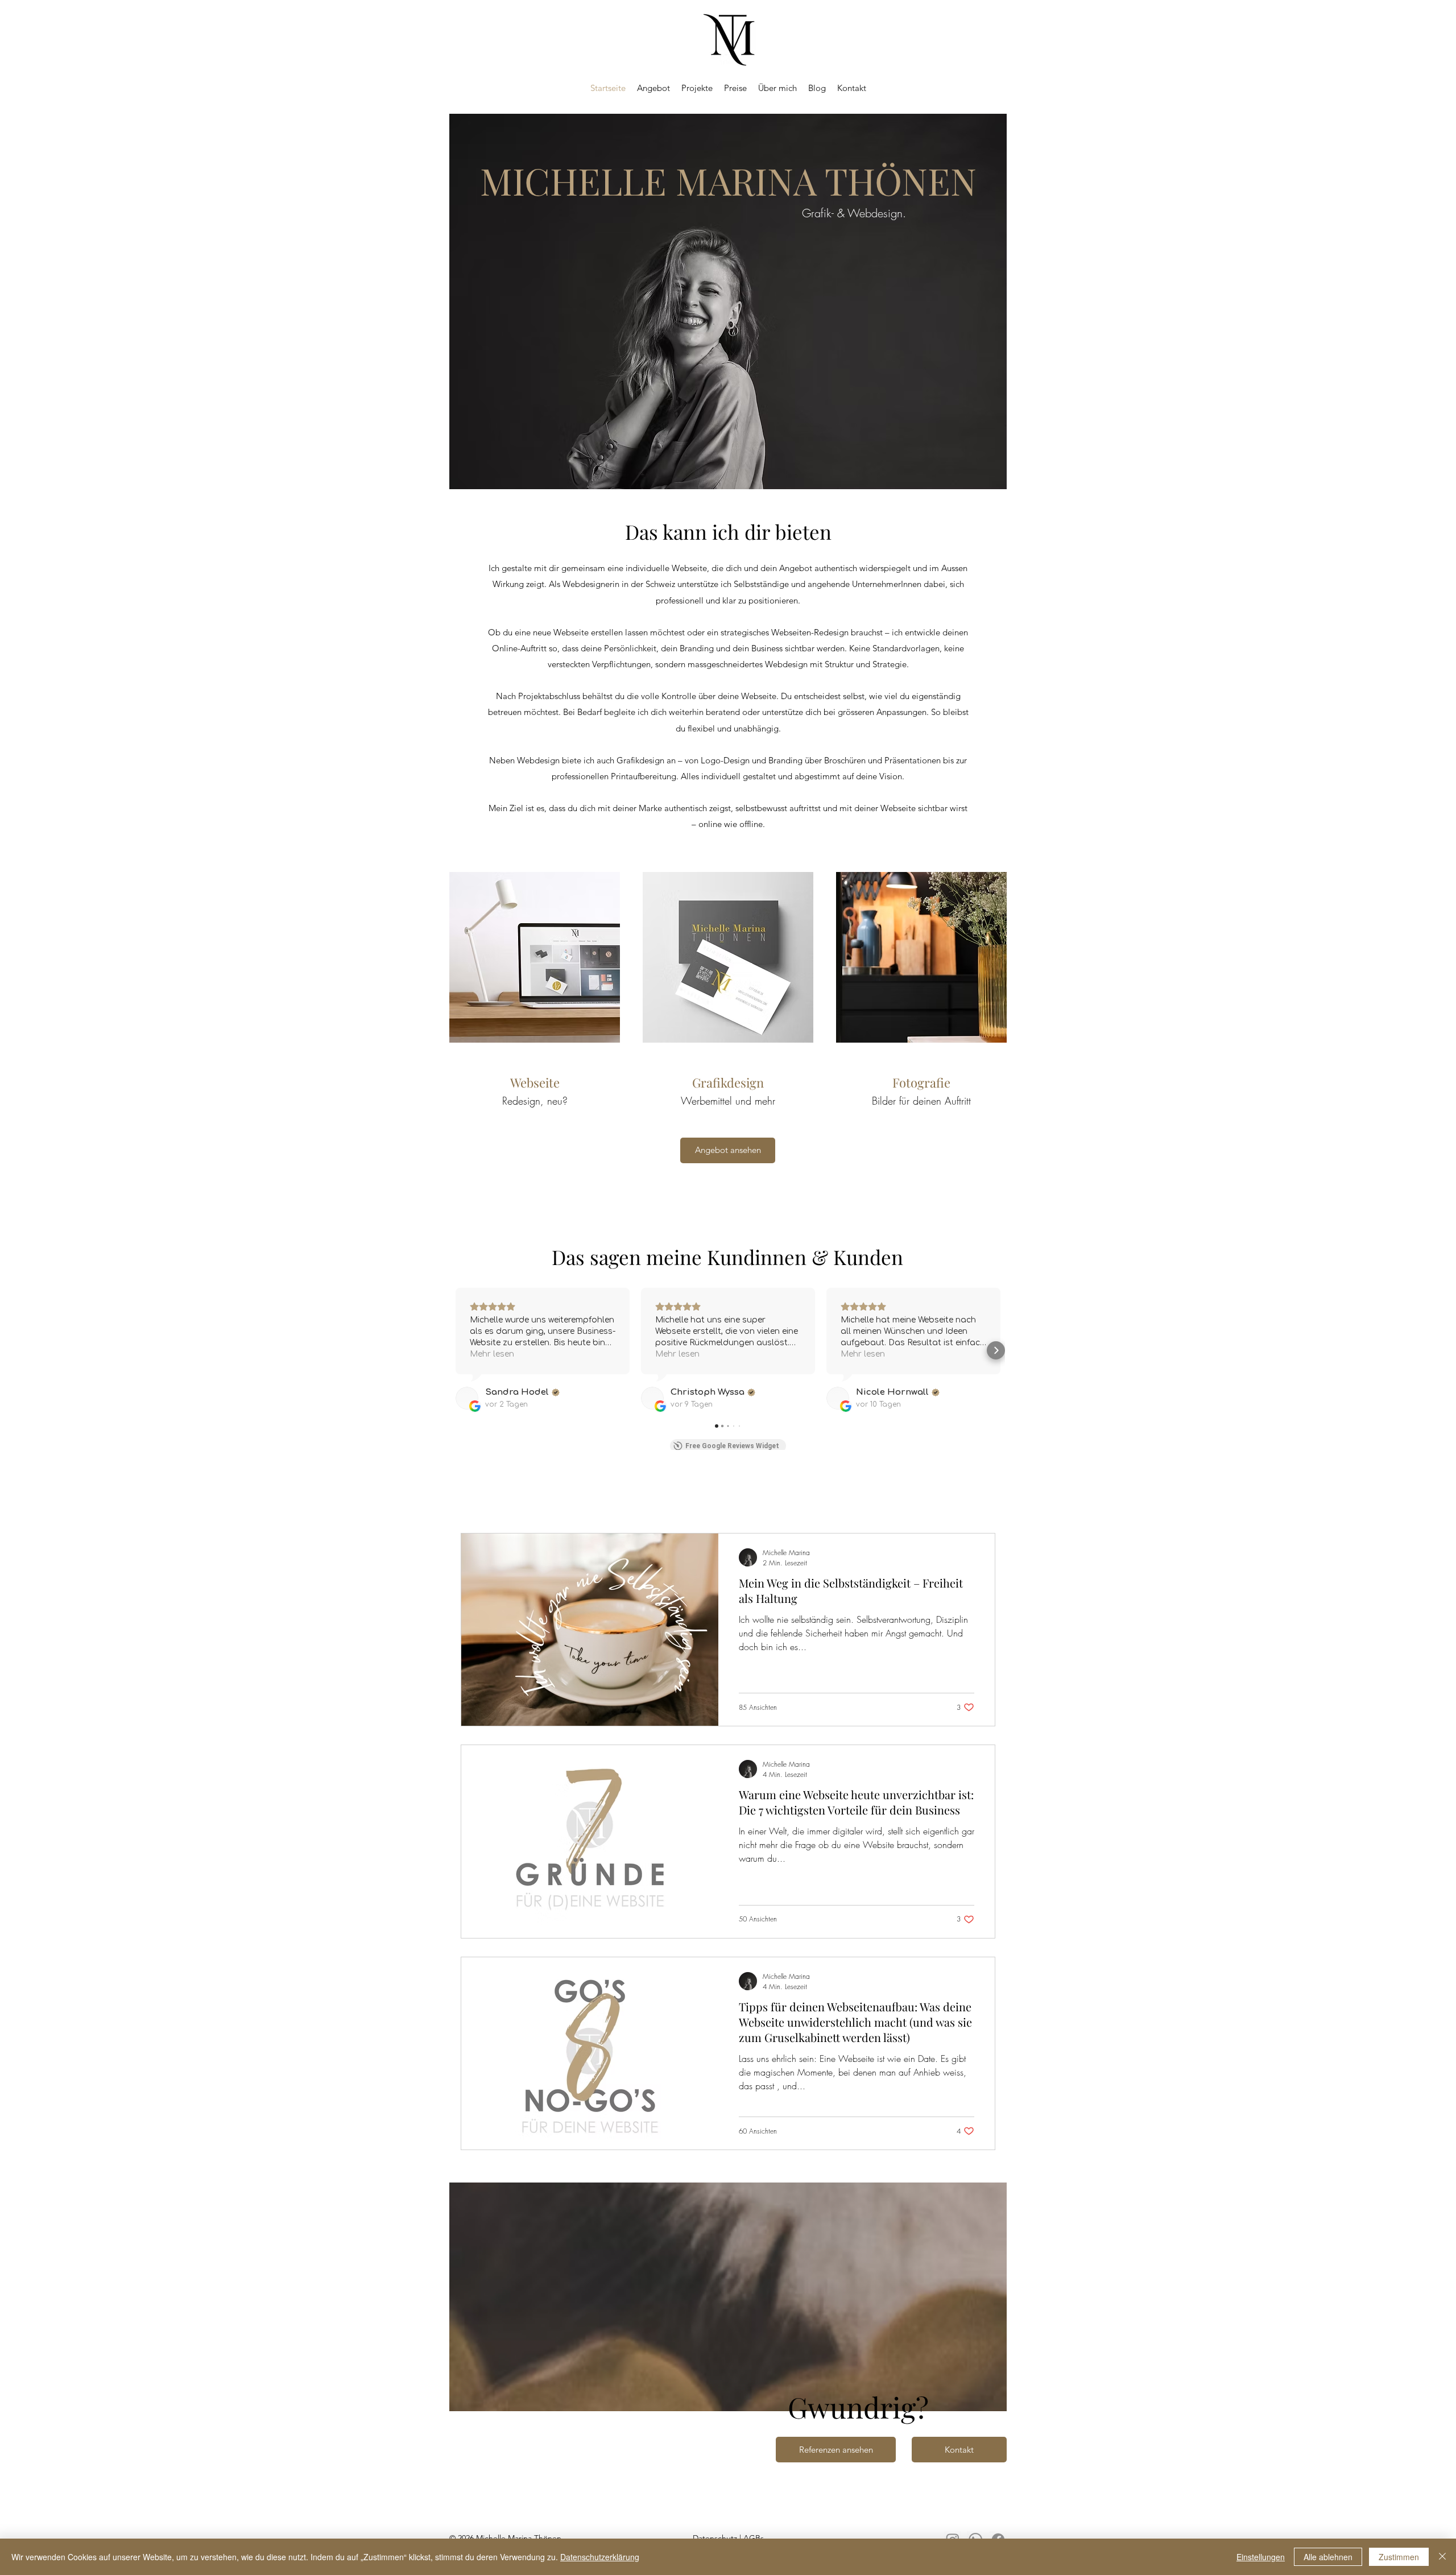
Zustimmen (1399, 2557)
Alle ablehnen (1328, 2557)
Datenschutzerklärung (600, 2557)
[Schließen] (1442, 2557)
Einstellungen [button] (1261, 2557)
